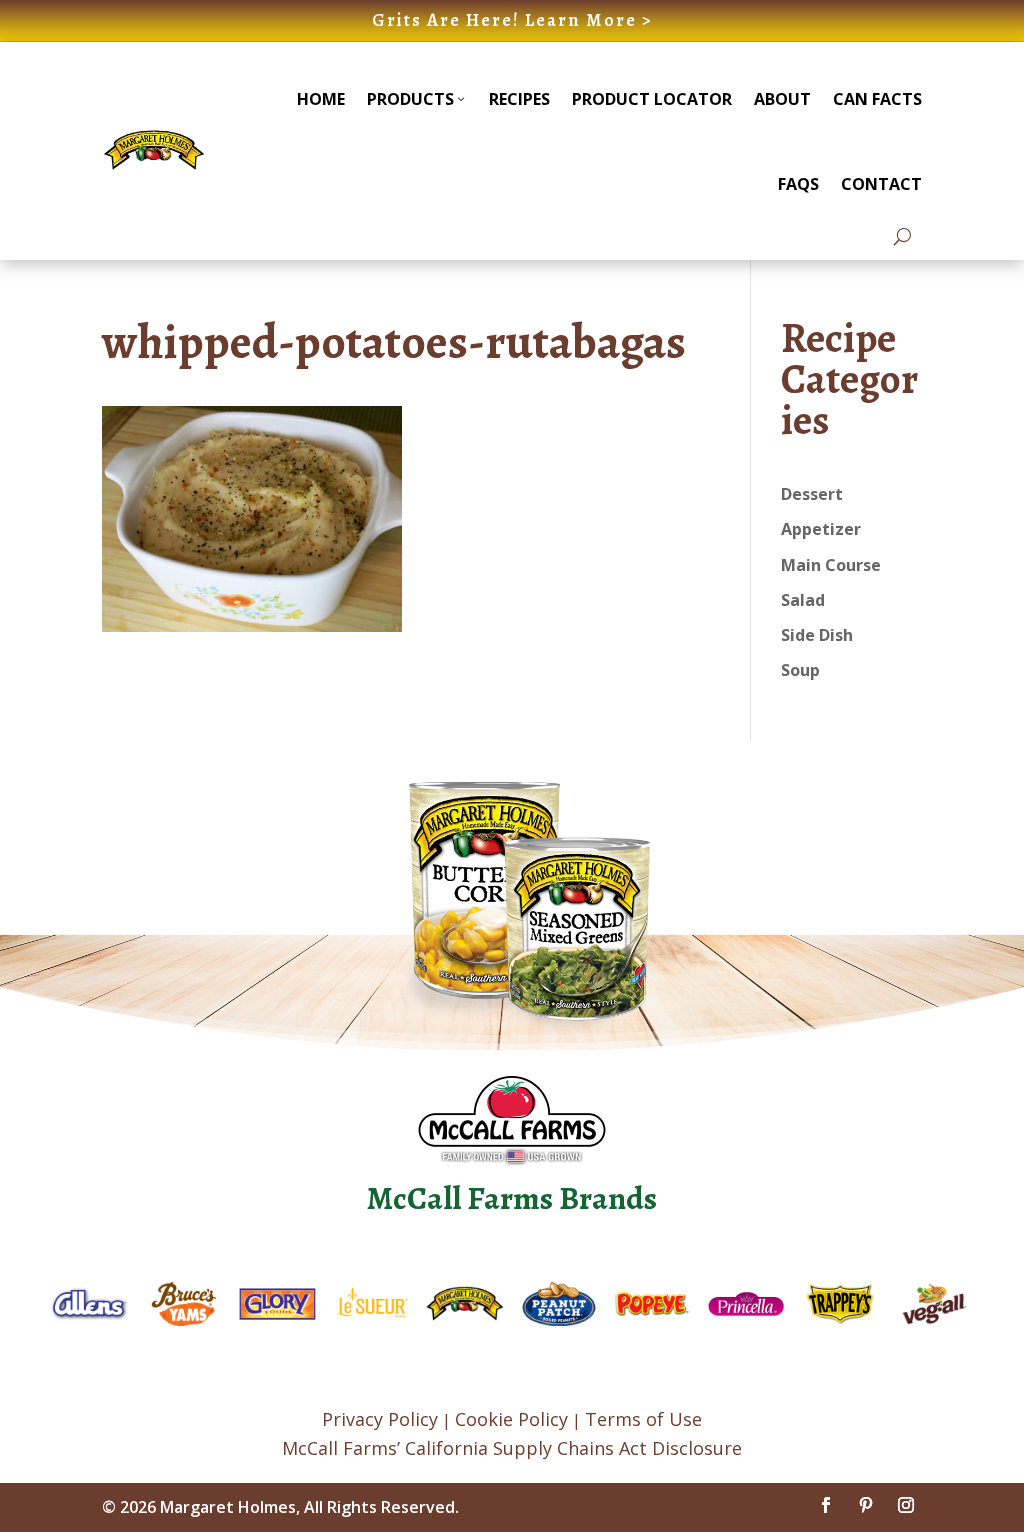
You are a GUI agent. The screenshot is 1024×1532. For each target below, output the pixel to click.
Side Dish (817, 635)
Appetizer (821, 529)
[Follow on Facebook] (826, 1505)
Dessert (812, 494)
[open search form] (902, 236)
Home (321, 99)
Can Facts (877, 99)
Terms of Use (643, 1419)
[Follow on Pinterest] (866, 1505)
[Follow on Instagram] (906, 1505)
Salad (803, 600)
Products (410, 99)
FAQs (798, 184)
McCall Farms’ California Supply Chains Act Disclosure (512, 1448)
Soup (800, 670)
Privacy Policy (380, 1419)
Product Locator (652, 99)
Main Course (831, 565)
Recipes (519, 99)
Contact (881, 184)
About (782, 99)
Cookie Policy (511, 1419)
